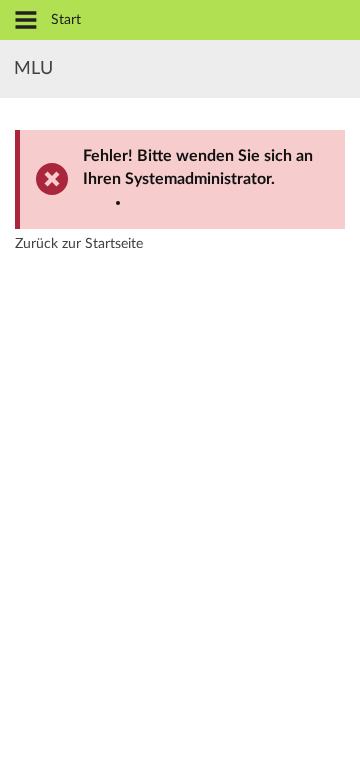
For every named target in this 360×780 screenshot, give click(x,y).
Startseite (114, 244)
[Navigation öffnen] (26, 21)
